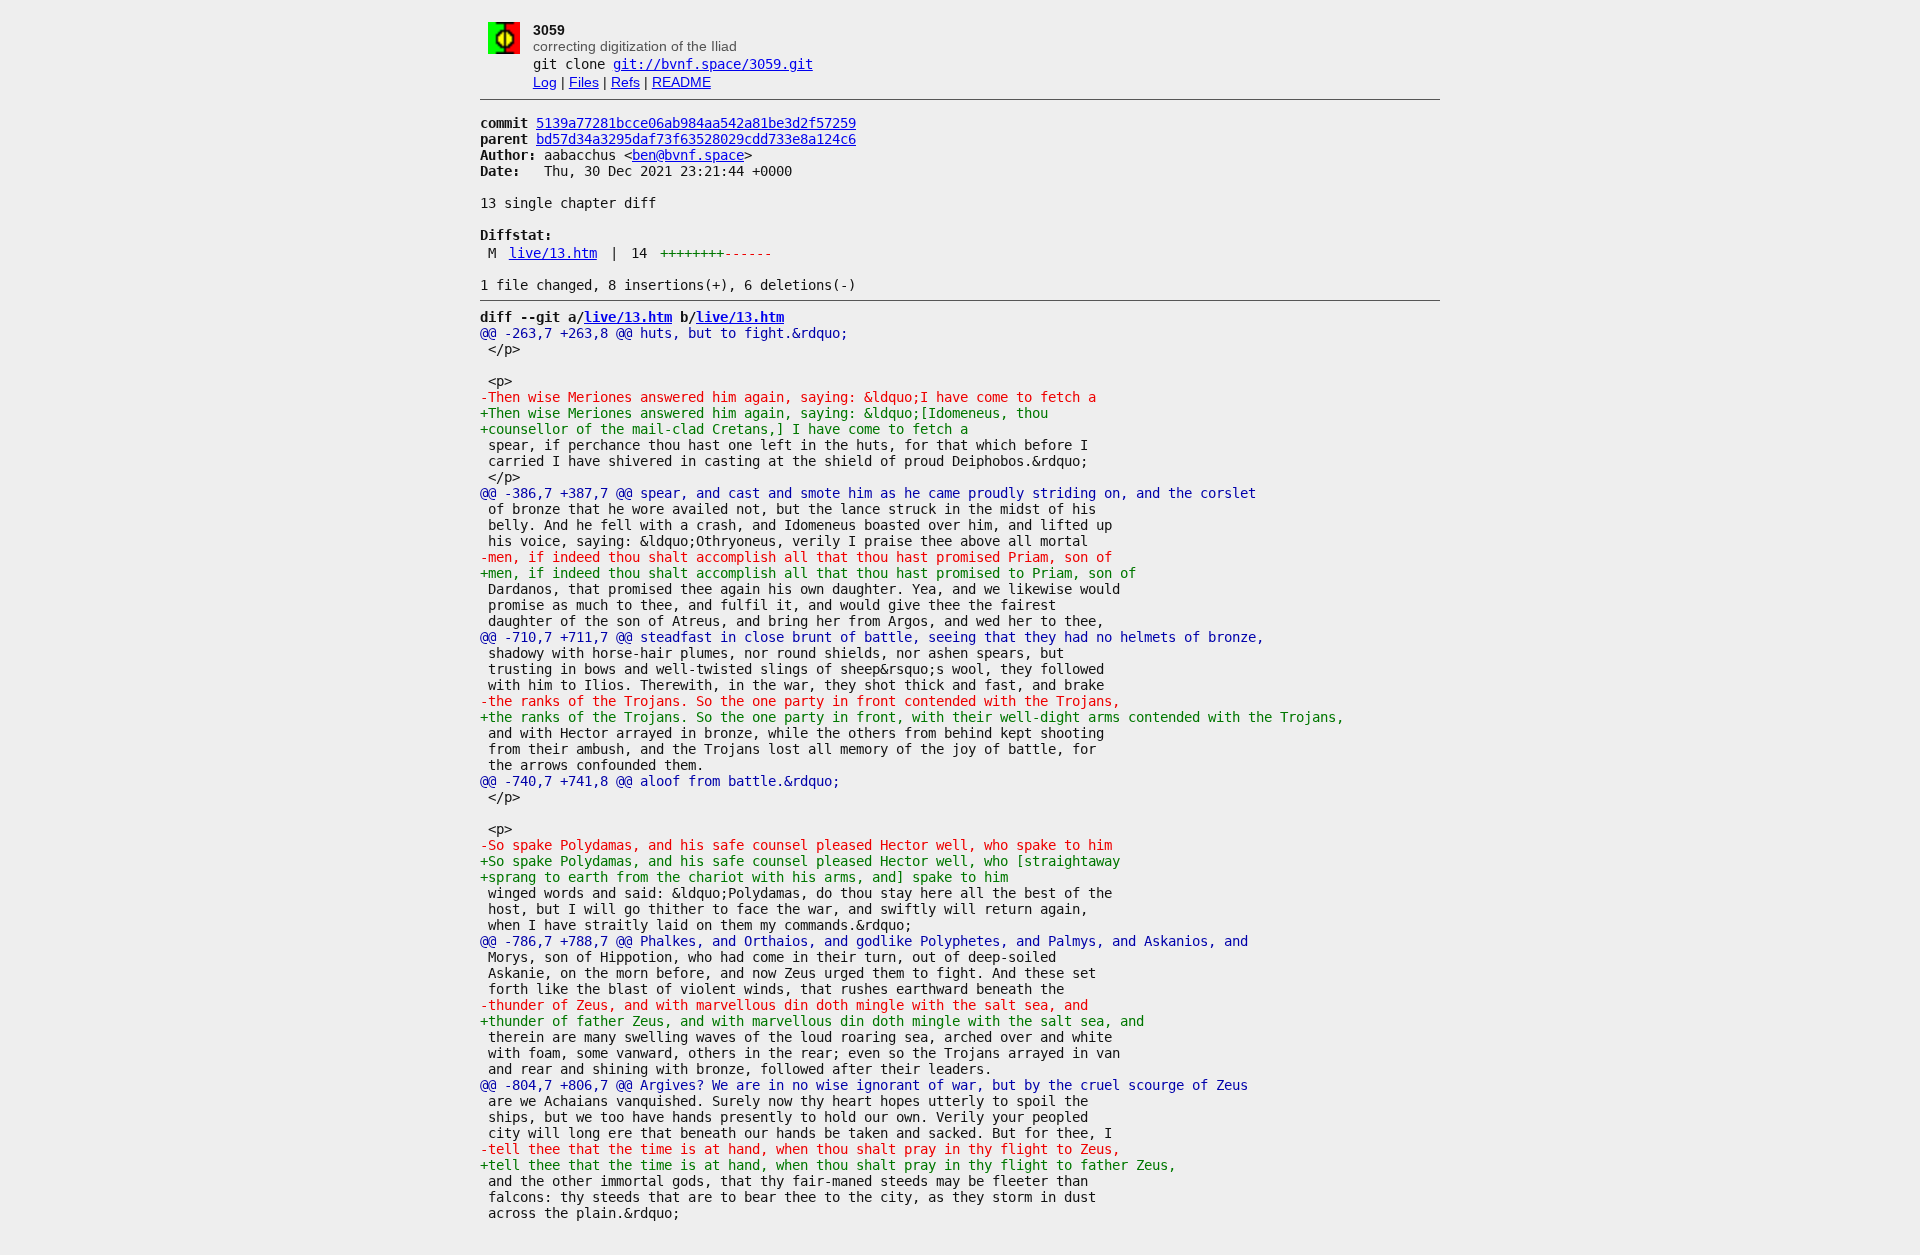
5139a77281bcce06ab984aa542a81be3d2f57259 (696, 123)
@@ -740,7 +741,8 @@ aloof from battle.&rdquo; (660, 781)
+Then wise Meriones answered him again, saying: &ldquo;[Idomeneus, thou (764, 413)
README (681, 82)
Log (545, 82)
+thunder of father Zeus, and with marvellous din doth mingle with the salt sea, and (812, 1021)
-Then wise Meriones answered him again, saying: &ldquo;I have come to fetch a (788, 397)
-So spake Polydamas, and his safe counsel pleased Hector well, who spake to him (796, 845)
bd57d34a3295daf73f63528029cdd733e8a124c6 (696, 139)
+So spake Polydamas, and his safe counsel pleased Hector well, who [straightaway (800, 861)
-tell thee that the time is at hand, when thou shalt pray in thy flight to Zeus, (800, 1149)
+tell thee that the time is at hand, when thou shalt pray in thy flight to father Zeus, (828, 1165)
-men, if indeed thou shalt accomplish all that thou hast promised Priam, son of (796, 557)
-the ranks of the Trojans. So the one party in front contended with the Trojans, (800, 701)
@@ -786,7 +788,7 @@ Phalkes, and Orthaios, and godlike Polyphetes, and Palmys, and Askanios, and (864, 941)
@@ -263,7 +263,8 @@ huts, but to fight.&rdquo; (664, 333)
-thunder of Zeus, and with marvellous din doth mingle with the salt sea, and (784, 1005)
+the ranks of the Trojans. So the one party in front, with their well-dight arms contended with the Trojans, (912, 717)
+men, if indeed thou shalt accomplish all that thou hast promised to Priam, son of (808, 573)
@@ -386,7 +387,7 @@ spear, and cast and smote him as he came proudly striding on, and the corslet (868, 493)
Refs (625, 82)
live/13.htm (553, 253)
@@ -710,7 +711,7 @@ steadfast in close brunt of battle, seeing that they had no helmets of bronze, (872, 637)
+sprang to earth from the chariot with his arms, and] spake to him (744, 877)
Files (584, 82)
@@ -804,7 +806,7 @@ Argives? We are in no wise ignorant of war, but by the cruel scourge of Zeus (864, 1085)
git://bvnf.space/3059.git (713, 64)
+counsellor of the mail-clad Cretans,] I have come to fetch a (724, 429)
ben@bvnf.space (688, 155)
